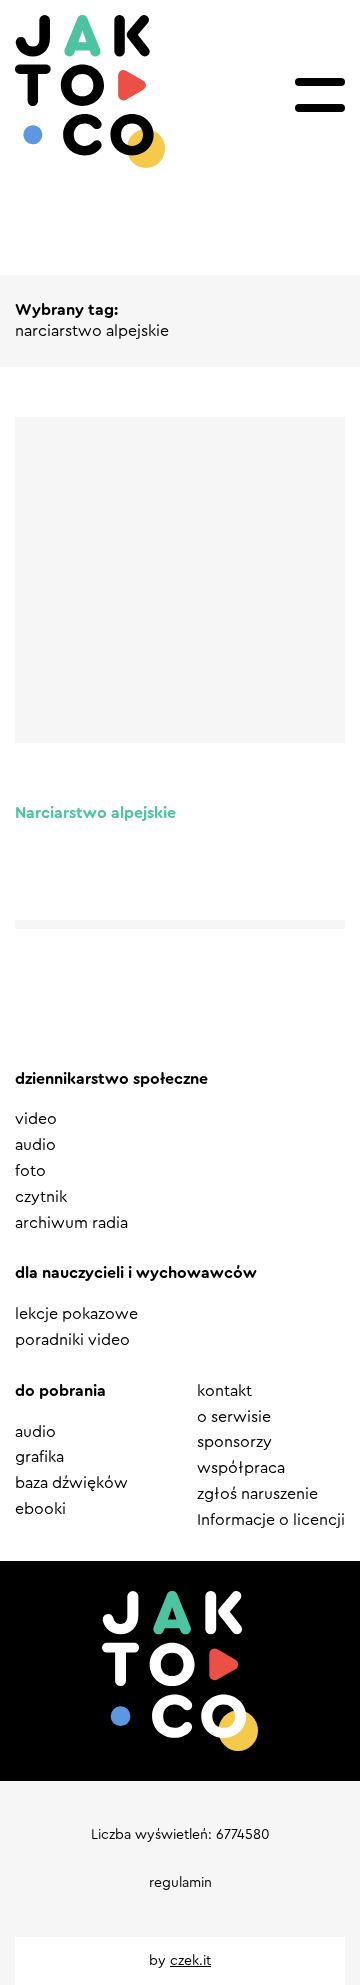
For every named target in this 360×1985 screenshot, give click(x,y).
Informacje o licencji (271, 1520)
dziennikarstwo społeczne (111, 1079)
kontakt (224, 1391)
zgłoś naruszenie (257, 1494)
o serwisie (234, 1417)
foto (30, 1171)
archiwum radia (71, 1223)
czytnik (41, 1197)
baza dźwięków (71, 1483)
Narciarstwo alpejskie (95, 813)
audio (35, 1145)
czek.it (190, 1961)
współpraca (241, 1468)
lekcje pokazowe (76, 1314)
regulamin (180, 1883)
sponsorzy (234, 1442)
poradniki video (72, 1340)
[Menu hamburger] (320, 95)
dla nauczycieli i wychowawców (136, 1273)
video (36, 1119)
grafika (39, 1457)
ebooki (40, 1509)
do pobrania (60, 1391)
